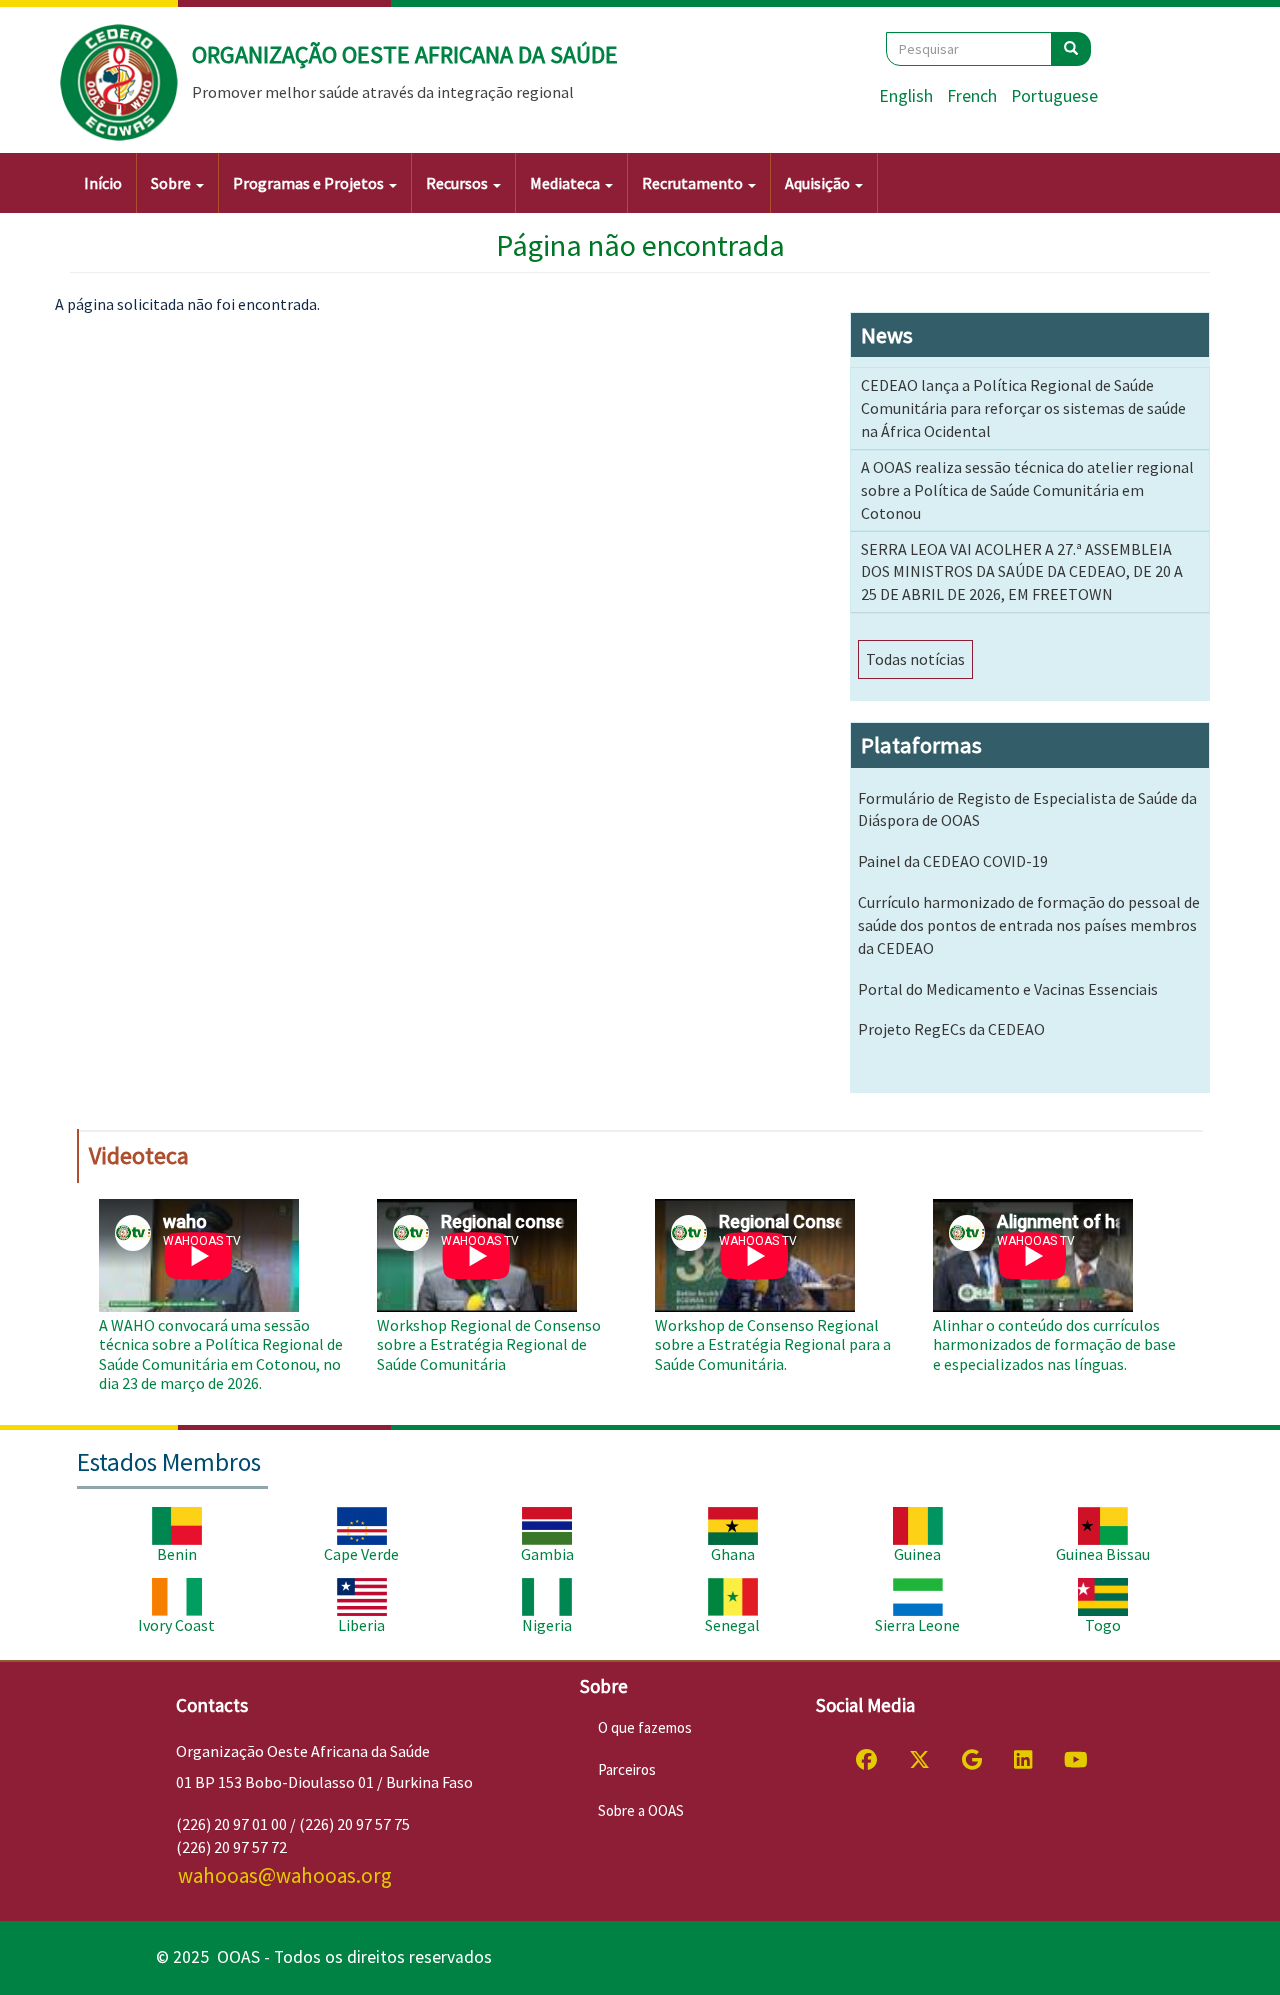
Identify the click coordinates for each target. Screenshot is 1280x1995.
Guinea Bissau (1103, 1554)
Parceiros (627, 1769)
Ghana (733, 1554)
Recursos (458, 183)
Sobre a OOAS (641, 1810)
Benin (177, 1554)
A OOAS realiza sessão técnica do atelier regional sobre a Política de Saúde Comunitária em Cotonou (1027, 490)
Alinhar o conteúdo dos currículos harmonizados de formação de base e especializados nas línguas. (1054, 1344)
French (972, 96)
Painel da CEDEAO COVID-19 (953, 861)
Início (103, 183)
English (906, 96)
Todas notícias (915, 659)
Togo (1103, 1625)
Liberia (361, 1625)
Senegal (732, 1625)
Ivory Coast (176, 1625)
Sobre (172, 183)
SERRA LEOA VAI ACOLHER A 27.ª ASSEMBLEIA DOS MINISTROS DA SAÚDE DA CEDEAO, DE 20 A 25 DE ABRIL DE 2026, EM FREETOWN (1022, 572)
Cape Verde (361, 1554)
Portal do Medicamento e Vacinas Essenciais (1008, 989)
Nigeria (547, 1625)
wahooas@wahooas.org (285, 1875)
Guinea (917, 1554)
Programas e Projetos (310, 183)
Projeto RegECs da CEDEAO (951, 1029)
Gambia (547, 1554)
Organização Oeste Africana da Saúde (405, 54)
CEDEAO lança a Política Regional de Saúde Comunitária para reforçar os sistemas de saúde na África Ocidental (1023, 408)
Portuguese (1054, 96)
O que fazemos (645, 1727)
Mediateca (566, 183)
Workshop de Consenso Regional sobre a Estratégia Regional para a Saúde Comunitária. (773, 1344)
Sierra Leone (917, 1625)
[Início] (120, 83)
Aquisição (819, 183)
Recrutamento (694, 183)
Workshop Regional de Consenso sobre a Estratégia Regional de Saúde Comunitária (489, 1344)
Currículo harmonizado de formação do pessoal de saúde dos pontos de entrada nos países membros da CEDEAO (1029, 925)
